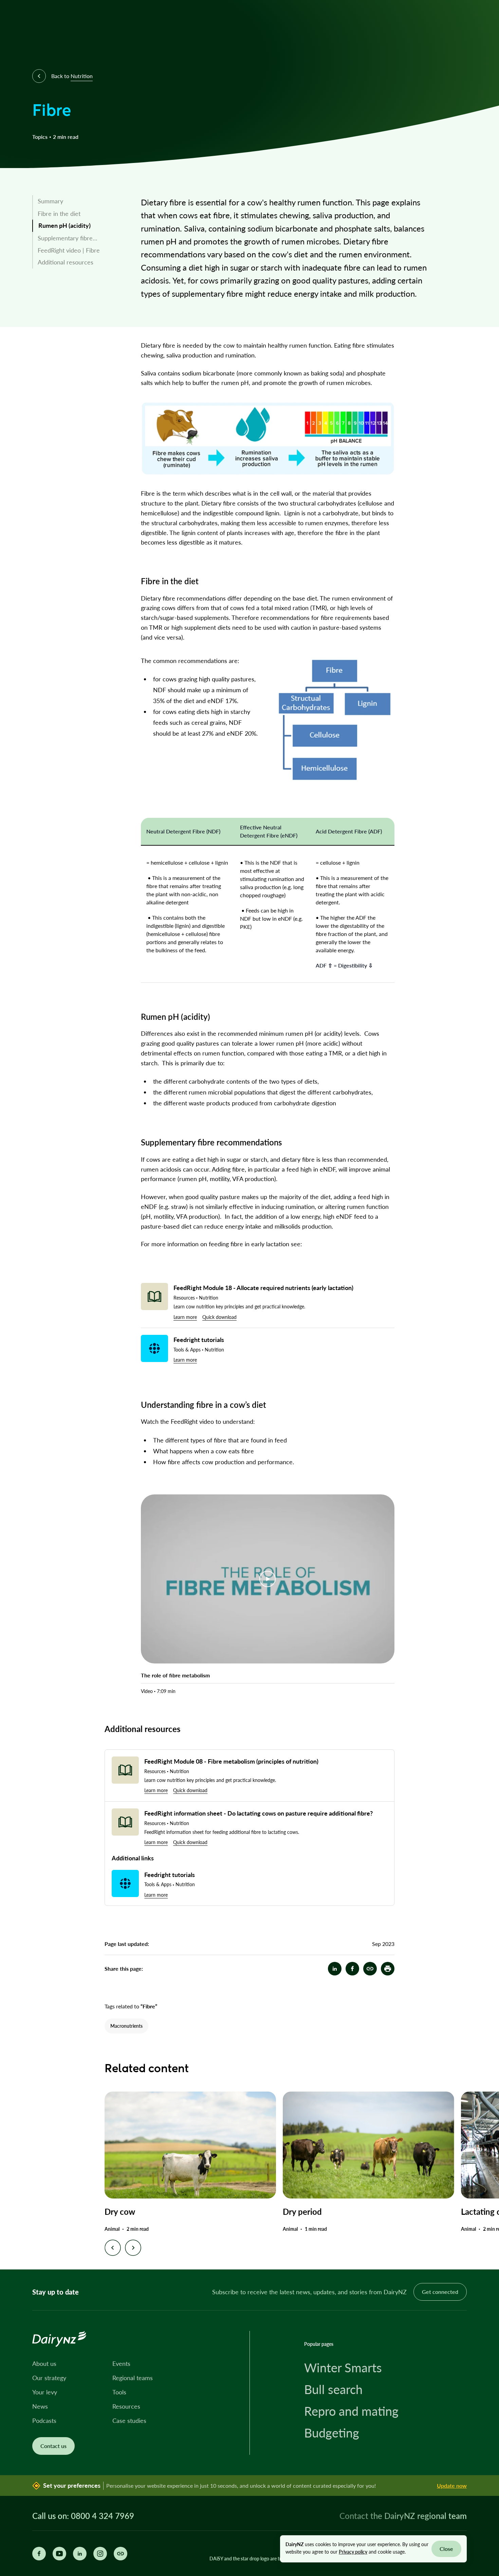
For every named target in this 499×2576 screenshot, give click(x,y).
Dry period (302, 2212)
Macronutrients (126, 2026)
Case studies (129, 2421)
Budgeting (332, 2433)
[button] (388, 1969)
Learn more (185, 1317)
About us (44, 2363)
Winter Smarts (343, 2368)
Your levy (45, 2392)
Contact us (53, 2446)
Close (446, 2549)
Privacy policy (353, 2552)
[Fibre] (370, 1969)
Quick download (219, 1317)
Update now (452, 2486)
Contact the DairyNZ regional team (403, 2516)
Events (121, 2363)
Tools (119, 2392)
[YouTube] (59, 2554)
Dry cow (120, 2212)
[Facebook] (39, 2554)
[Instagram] (100, 2554)
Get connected (440, 2292)
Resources (126, 2406)
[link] (79, 201)
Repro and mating (351, 2411)
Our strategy (49, 2378)
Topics (40, 137)
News (40, 2406)
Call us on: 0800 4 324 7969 (83, 2516)
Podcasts (44, 2421)
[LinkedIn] (80, 2554)
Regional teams (133, 2378)
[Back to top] (483, 2254)
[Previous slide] (113, 2248)
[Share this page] (121, 2554)
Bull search (333, 2389)
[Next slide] (133, 2248)
